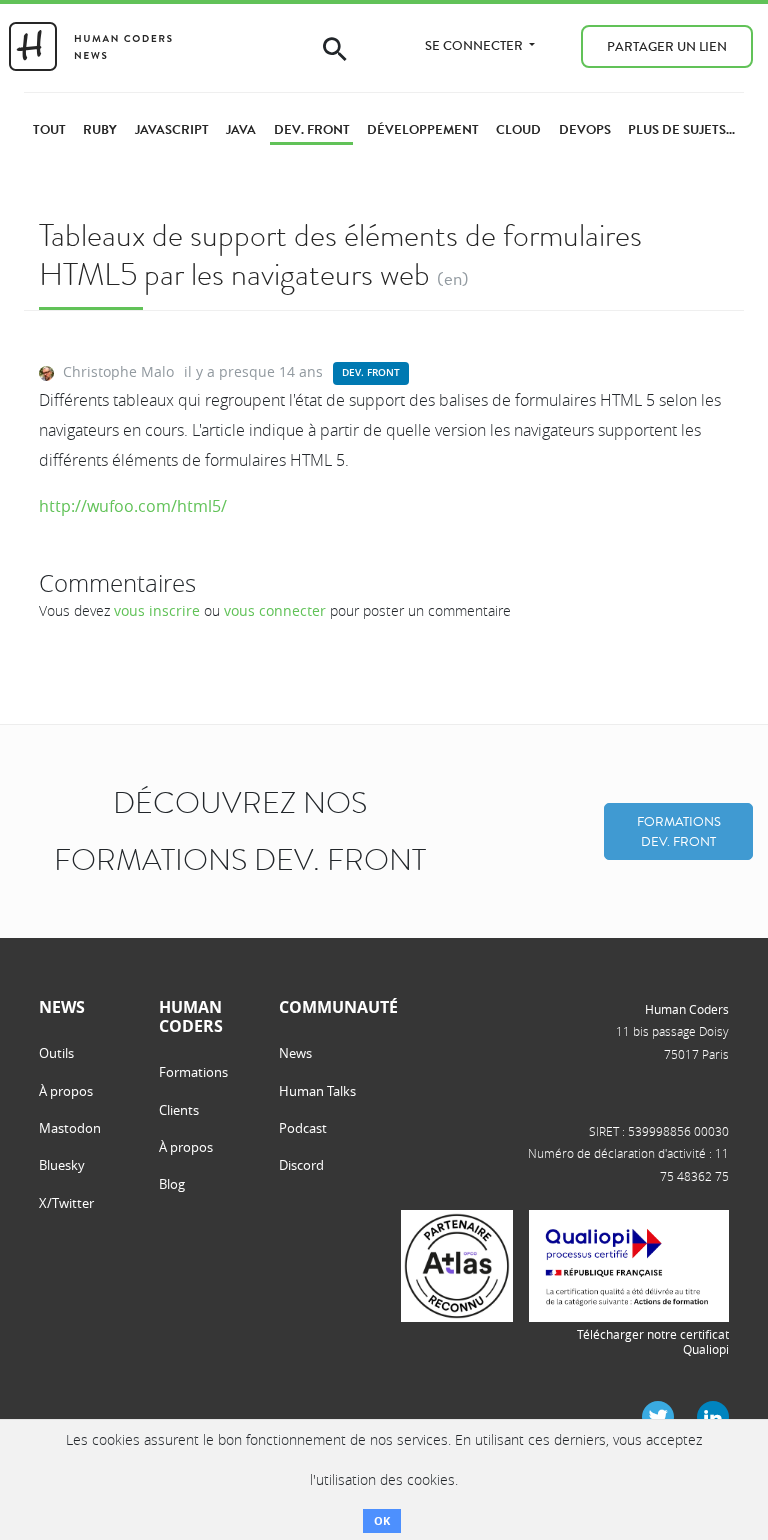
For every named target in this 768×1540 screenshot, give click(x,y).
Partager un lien (667, 46)
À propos (66, 1091)
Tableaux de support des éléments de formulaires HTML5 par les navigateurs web (340, 254)
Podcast (303, 1128)
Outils (56, 1053)
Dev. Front (371, 372)
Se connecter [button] (475, 45)
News (295, 1053)
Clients (179, 1110)
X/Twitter (66, 1203)
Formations (193, 1072)
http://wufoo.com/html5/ (133, 506)
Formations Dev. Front (679, 831)
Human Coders (687, 1009)
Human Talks (317, 1091)
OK (382, 1520)
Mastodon (70, 1128)
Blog (172, 1184)
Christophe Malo (118, 371)
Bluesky (62, 1165)
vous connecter (275, 610)
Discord (301, 1165)
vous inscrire (157, 610)
